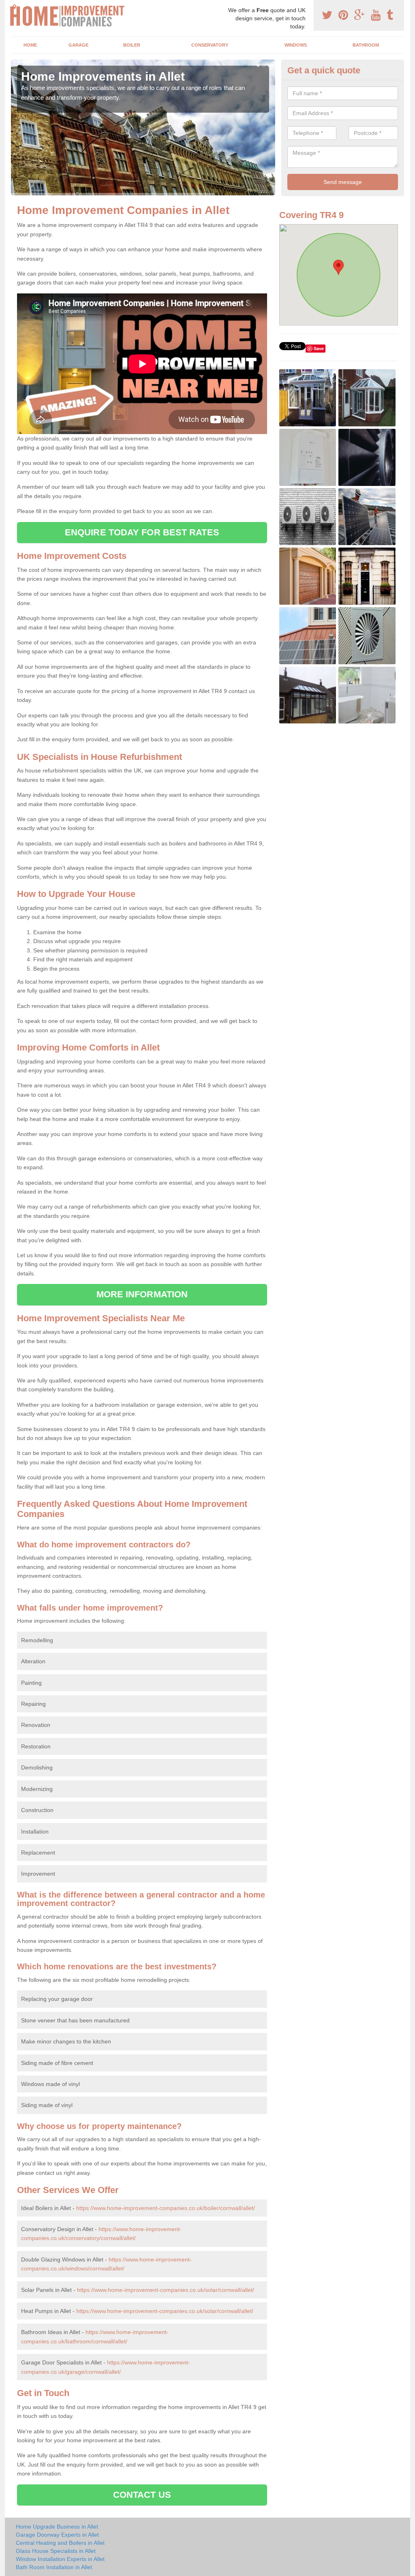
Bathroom (366, 45)
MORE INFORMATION (142, 1294)
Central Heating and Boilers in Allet (60, 2543)
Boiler (132, 45)
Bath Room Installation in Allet (54, 2567)
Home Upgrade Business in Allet (57, 2527)
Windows (296, 45)
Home (30, 45)
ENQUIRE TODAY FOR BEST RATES (142, 532)
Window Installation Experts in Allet (60, 2559)
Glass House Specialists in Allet (56, 2551)
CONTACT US (142, 2495)
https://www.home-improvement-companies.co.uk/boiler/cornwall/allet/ (166, 2208)
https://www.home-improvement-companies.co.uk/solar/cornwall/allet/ (166, 2290)
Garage (78, 45)
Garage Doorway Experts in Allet (57, 2535)
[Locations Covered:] (15, 7)
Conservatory (210, 45)
